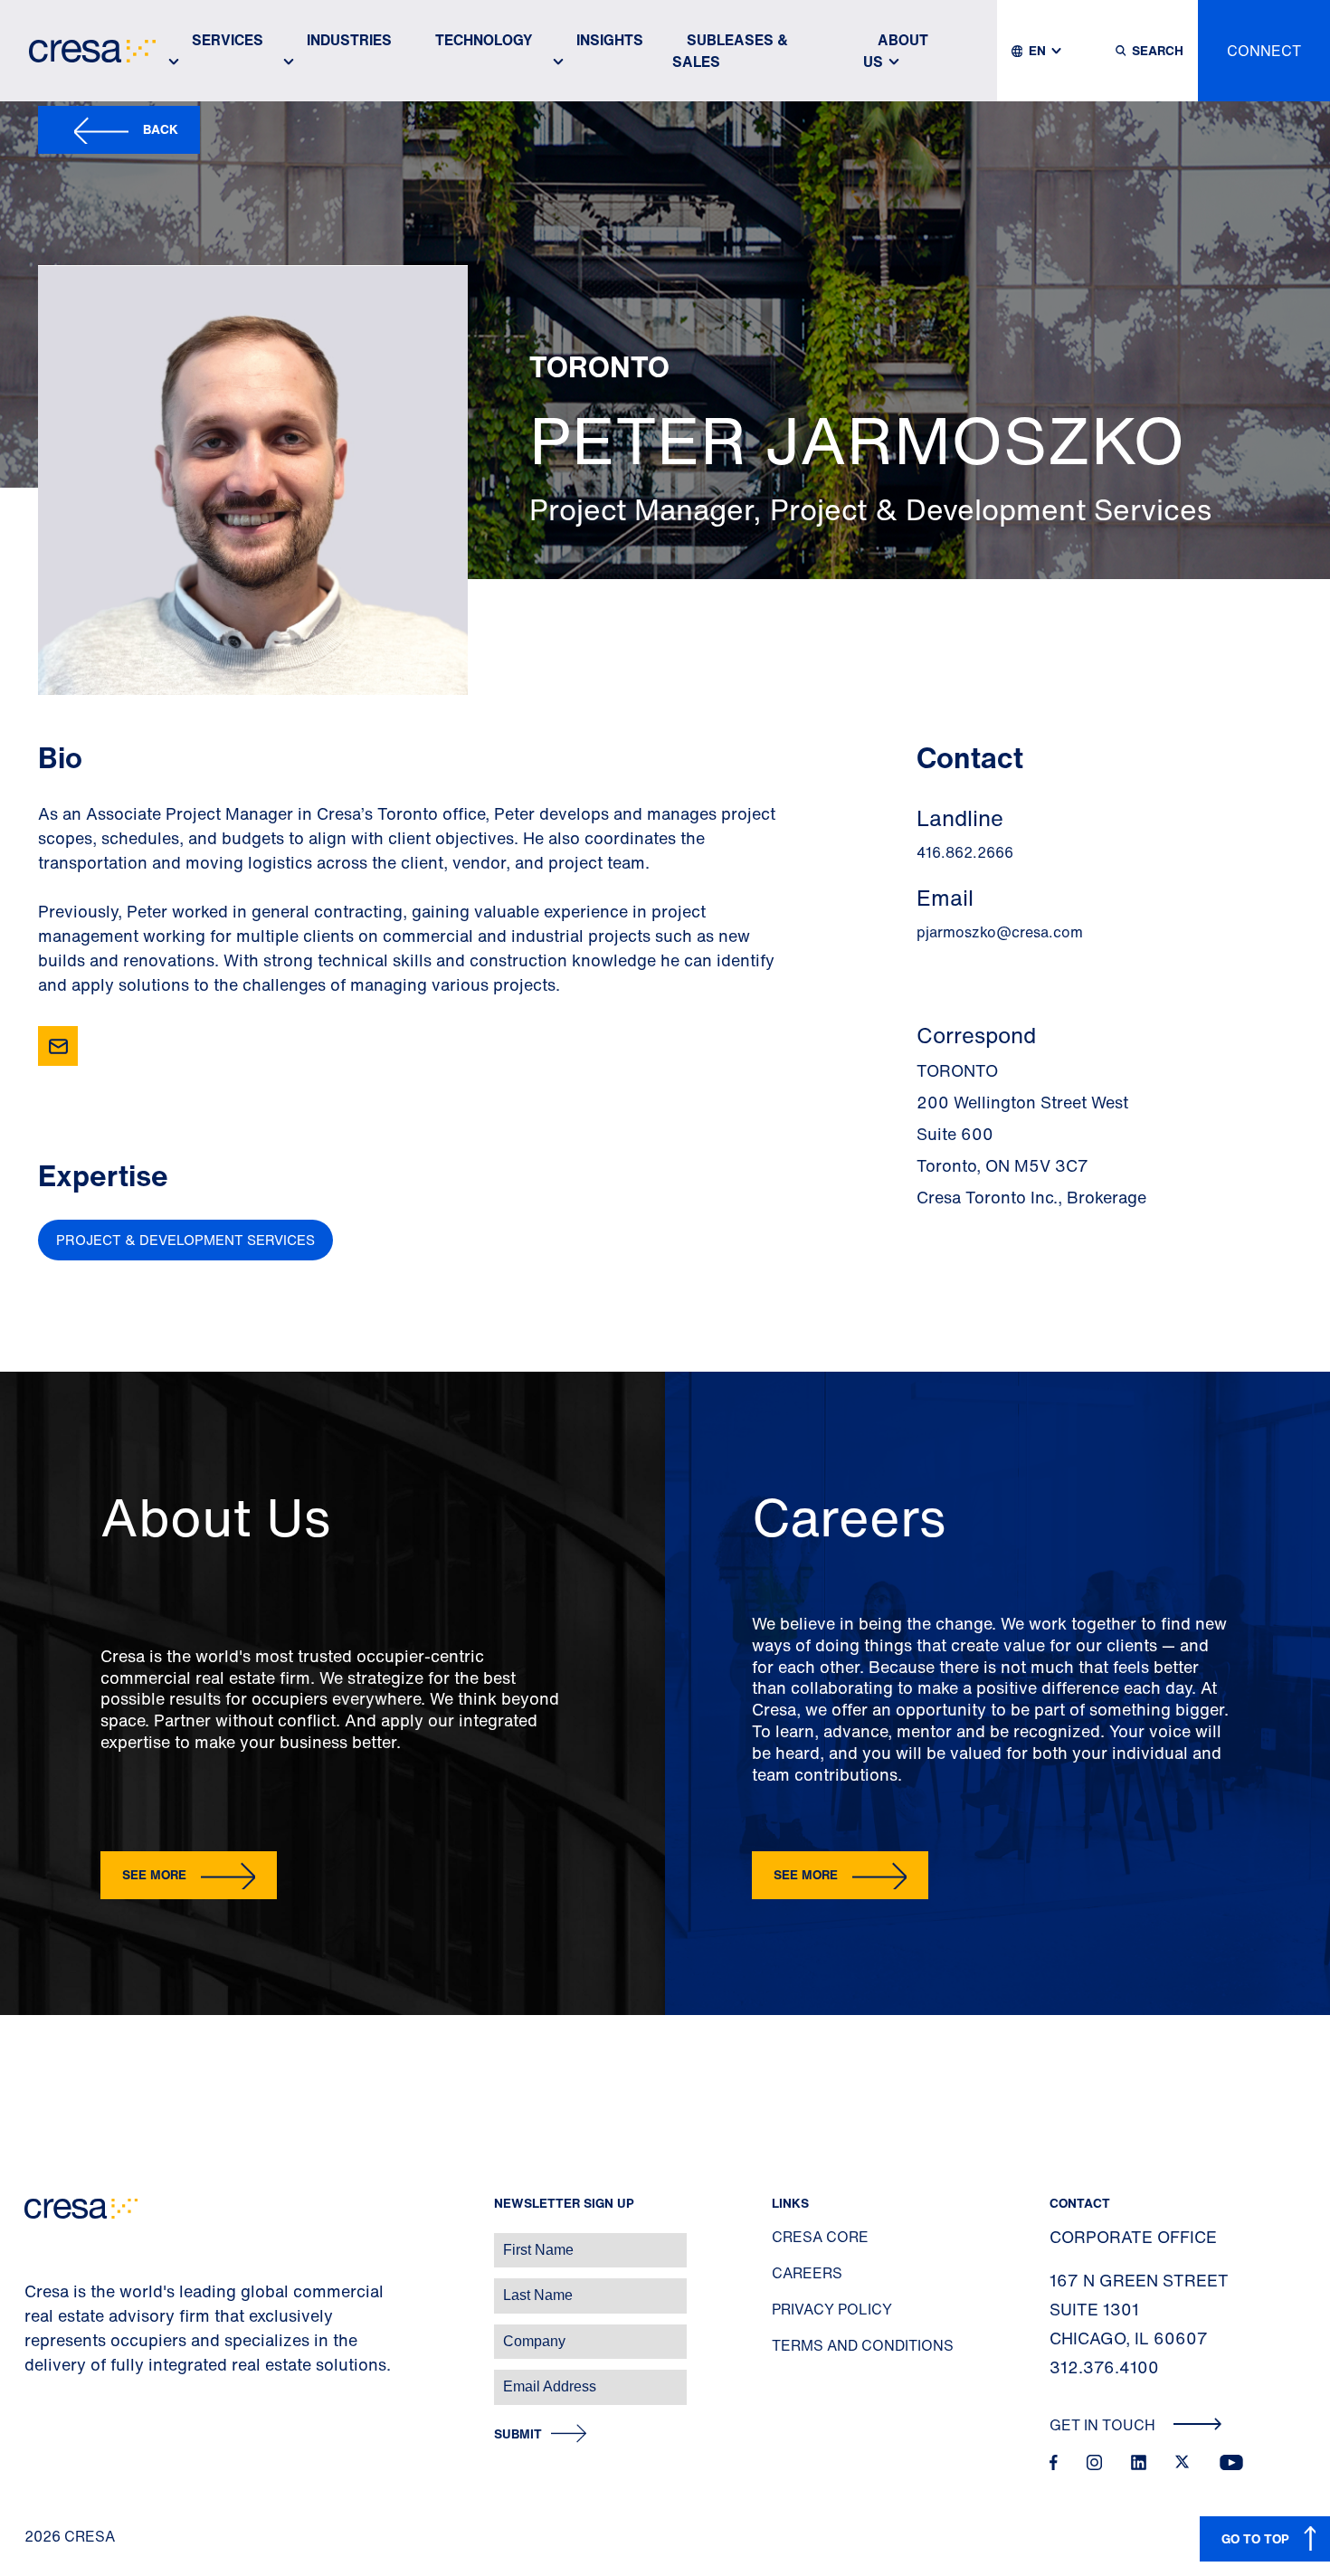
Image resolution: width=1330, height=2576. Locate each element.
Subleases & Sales (730, 51)
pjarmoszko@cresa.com (1000, 932)
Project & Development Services (185, 1240)
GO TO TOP (1255, 2538)
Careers (807, 2273)
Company (33, 2332)
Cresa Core (820, 2237)
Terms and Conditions (863, 2345)
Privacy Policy (832, 2309)
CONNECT (1264, 51)
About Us (896, 51)
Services (228, 40)
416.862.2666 (965, 852)
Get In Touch (1104, 2425)
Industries (349, 40)
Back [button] (161, 129)
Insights (610, 40)
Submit (518, 2434)
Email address (45, 2377)
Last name (35, 2286)
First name (36, 2241)
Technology (484, 40)
